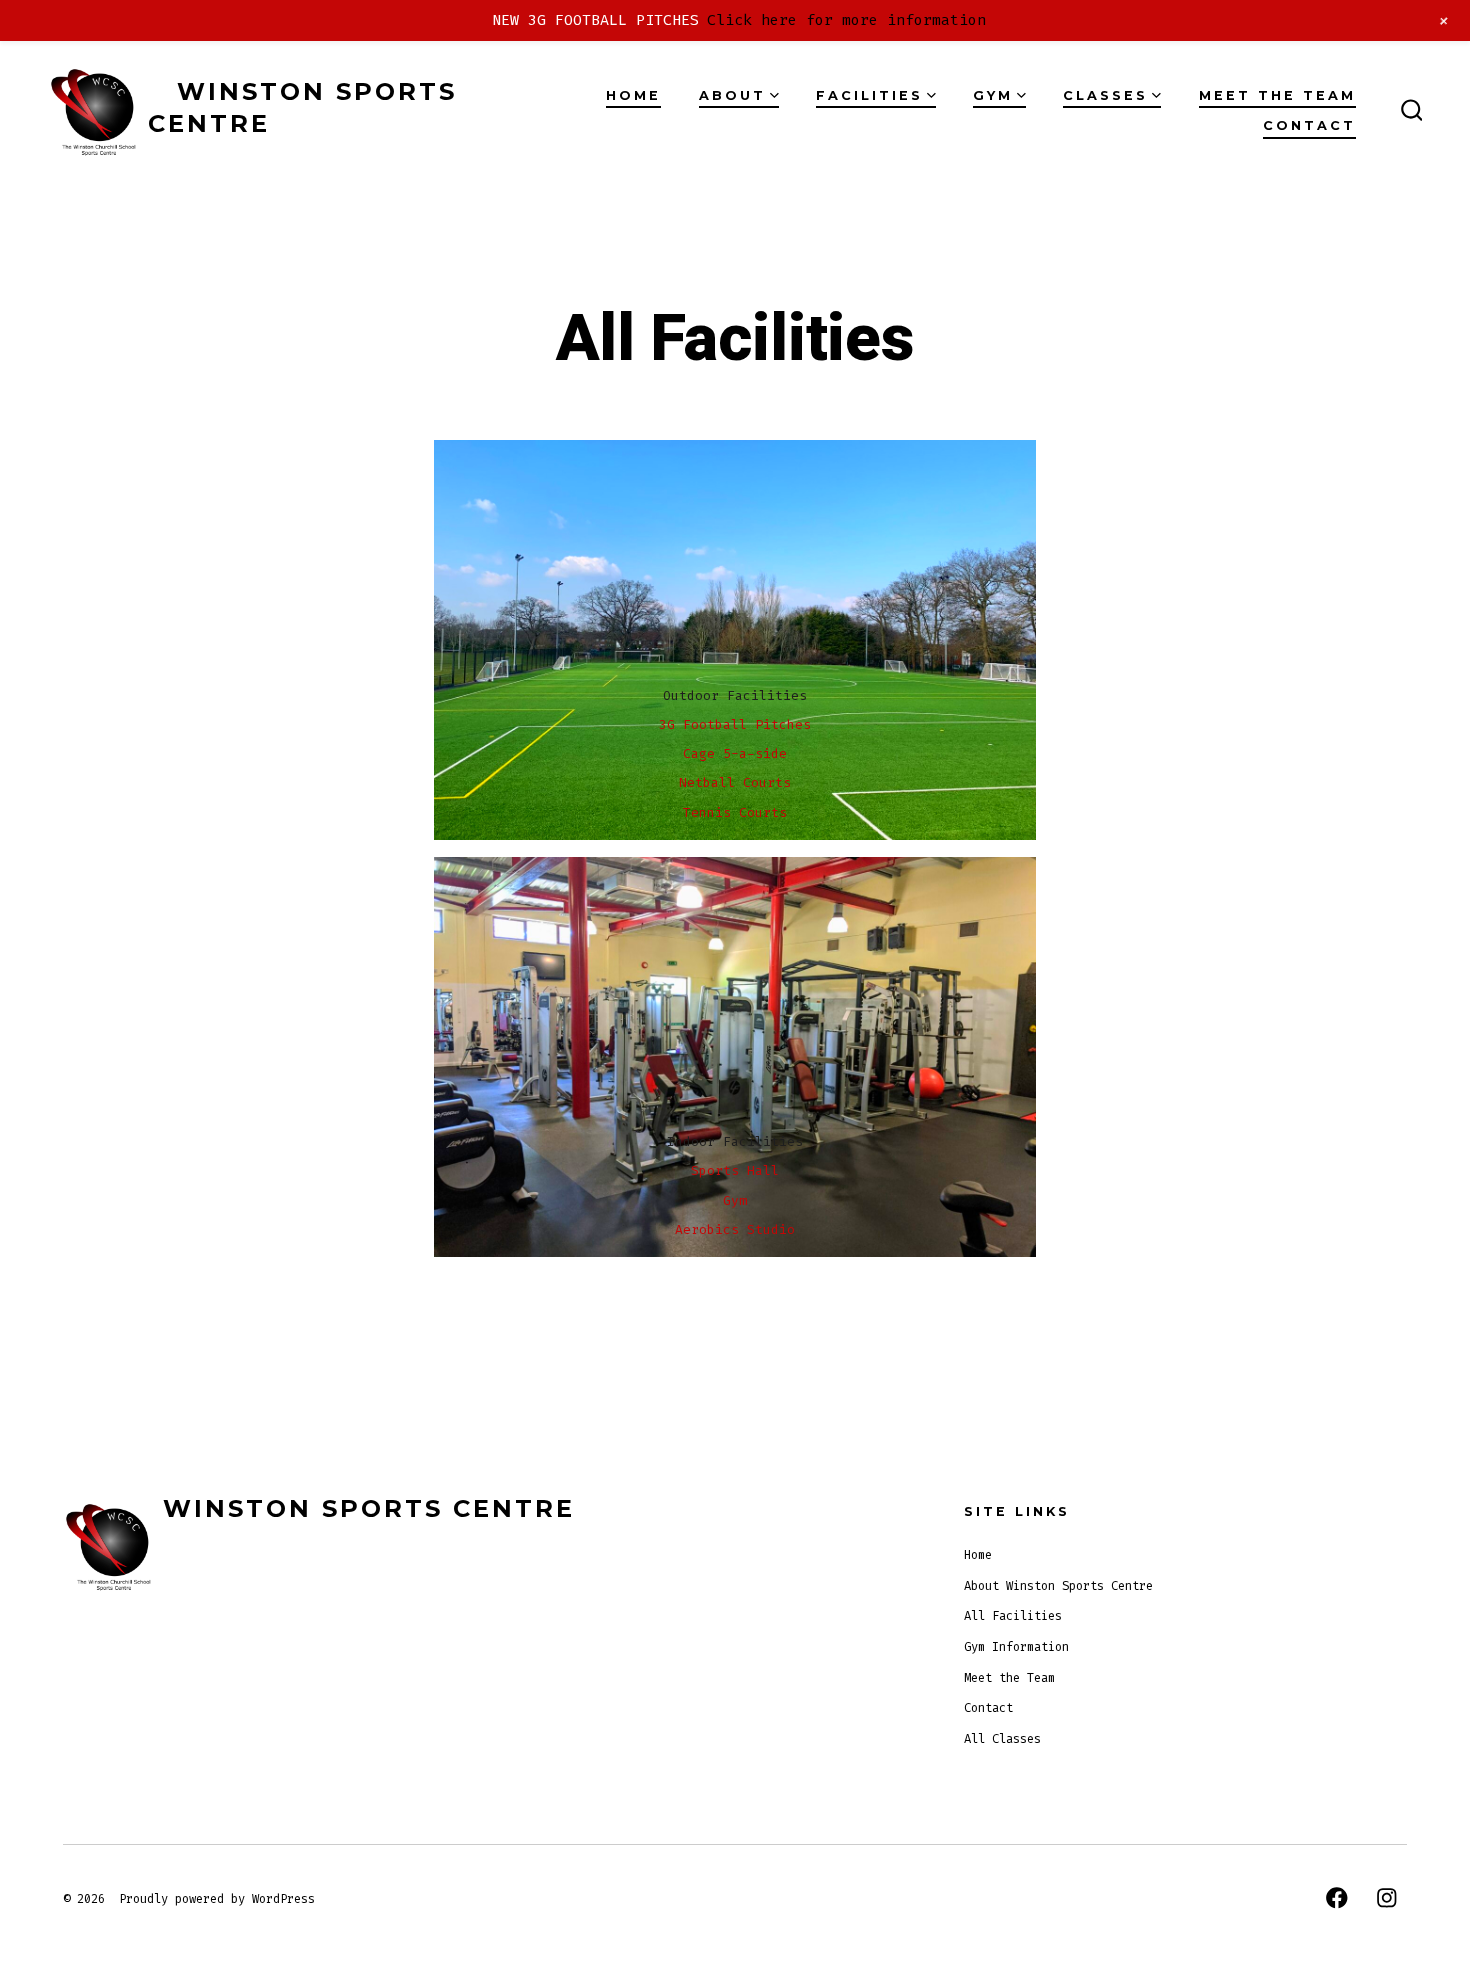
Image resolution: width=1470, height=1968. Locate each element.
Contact (1309, 125)
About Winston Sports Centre (1058, 1586)
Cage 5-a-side (735, 753)
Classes (1105, 95)
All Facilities (1013, 1616)
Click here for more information (846, 20)
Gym (993, 95)
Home (633, 95)
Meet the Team (1277, 95)
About (732, 95)
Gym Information (1016, 1647)
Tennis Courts (735, 812)
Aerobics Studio (735, 1229)
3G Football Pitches (735, 724)
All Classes (1002, 1739)
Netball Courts (735, 782)
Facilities (869, 95)
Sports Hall (735, 1170)
